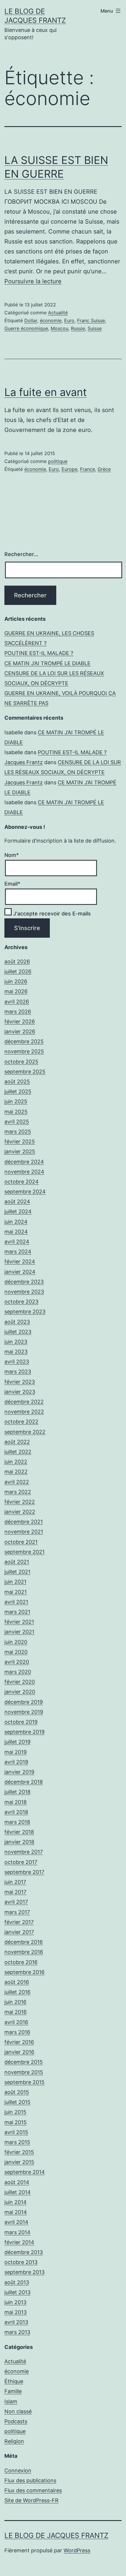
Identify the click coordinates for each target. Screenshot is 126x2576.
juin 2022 (16, 1462)
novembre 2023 (24, 1292)
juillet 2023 (18, 1332)
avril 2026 (17, 1002)
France (87, 469)
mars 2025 (18, 1132)
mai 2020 (16, 1652)
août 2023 (17, 1322)
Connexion (18, 2470)
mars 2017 (17, 1912)
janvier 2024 (20, 1272)
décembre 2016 (24, 1942)
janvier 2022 (20, 1512)
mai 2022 (16, 1472)
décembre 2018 (24, 1782)
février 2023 (20, 1382)
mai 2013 (16, 2312)
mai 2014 (16, 2212)
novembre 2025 (24, 1051)
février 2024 (20, 1262)
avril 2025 (17, 1122)
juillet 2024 (18, 1211)
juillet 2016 (17, 1992)
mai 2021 (16, 1592)
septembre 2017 (24, 1872)
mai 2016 (16, 2012)
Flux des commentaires (33, 2490)
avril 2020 (17, 1662)
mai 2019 (16, 1752)
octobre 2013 (21, 2262)
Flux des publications (30, 2480)
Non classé (18, 2411)
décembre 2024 (24, 1162)
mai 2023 (16, 1352)
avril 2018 (16, 1812)
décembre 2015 (24, 2062)
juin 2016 (15, 2002)
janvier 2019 (19, 1772)
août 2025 (17, 1082)
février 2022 (20, 1502)
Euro (69, 320)
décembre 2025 (24, 1041)
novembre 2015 (24, 2072)
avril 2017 (16, 1902)
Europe (69, 469)
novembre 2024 (24, 1172)
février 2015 (19, 2152)
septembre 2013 (24, 2272)
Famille (13, 2391)
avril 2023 (17, 1362)
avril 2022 (17, 1482)
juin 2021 (15, 1582)
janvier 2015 (19, 2162)
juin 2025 (16, 1101)
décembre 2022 (24, 1402)
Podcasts (16, 2421)
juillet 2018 (17, 1792)
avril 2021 (16, 1602)
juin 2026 (16, 981)
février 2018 (19, 1832)
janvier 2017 (19, 1932)
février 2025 (20, 1142)
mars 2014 (17, 2232)
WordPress (77, 2550)
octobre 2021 (21, 1542)
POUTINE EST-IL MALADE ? (39, 653)
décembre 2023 (24, 1282)
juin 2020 (16, 1642)
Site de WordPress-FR (31, 2500)
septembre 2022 (25, 1432)
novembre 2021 (24, 1532)
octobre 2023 (21, 1302)
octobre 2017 (21, 1862)
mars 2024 (18, 1252)
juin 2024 (16, 1222)
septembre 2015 (24, 2082)
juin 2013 (15, 2302)
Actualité (58, 313)
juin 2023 (16, 1342)
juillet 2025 (18, 1091)
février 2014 (19, 2242)
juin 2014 (16, 2202)
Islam (11, 2401)
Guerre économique (26, 328)
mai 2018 (16, 1802)
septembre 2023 (25, 1312)
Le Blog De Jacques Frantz (56, 2535)
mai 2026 (16, 991)
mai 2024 (16, 1232)
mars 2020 (18, 1672)
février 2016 (19, 2042)
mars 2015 (17, 2142)
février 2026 (20, 1022)
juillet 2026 (18, 971)
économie (51, 320)
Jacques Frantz (24, 762)
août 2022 (17, 1442)
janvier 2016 (19, 2052)
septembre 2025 (25, 1072)
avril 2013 (16, 2322)
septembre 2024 (25, 1192)
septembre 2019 (24, 1732)
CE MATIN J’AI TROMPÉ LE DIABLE (47, 663)
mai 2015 (16, 2122)
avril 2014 (16, 2222)
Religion (14, 2441)
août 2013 (17, 2282)
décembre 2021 (24, 1522)
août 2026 (17, 962)
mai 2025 (16, 1112)
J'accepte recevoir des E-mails (51, 914)
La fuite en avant (46, 392)
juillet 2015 (17, 2102)
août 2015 (17, 2092)
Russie (78, 328)
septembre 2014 (25, 2172)
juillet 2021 (17, 1572)
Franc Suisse (91, 320)
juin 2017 (15, 1882)
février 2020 (20, 1682)
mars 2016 (17, 2032)
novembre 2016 (24, 1952)
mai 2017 (15, 1892)
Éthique (14, 2381)
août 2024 (17, 1202)
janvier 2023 (20, 1392)
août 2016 (17, 1982)
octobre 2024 (22, 1182)
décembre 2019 (24, 1702)
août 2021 (17, 1562)
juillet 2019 (17, 1742)
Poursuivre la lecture (33, 281)
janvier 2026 (20, 1031)
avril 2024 (17, 1242)
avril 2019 (16, 1762)
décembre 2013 (24, 2252)
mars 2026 (18, 1012)
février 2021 (19, 1622)
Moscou (59, 328)
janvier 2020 (20, 1692)
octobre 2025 (21, 1062)
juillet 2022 (18, 1452)
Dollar (31, 320)
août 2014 (17, 2182)
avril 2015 (16, 2132)
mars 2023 (18, 1372)
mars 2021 (17, 1612)
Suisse (95, 328)
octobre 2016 (21, 1962)
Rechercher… (21, 554)
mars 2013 (17, 2332)
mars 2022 (18, 1492)
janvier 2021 (19, 1632)
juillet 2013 (17, 2292)
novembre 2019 (24, 1712)
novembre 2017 (24, 1852)
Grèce (104, 469)
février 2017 (19, 1922)
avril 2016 (16, 2022)
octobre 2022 (21, 1422)
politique (58, 461)
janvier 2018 (19, 1842)
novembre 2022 (24, 1412)
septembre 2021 (24, 1552)
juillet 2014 (18, 2192)
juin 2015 (15, 2112)
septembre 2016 (24, 1972)
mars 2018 (17, 1822)
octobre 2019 (21, 1722)
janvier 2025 (20, 1151)
